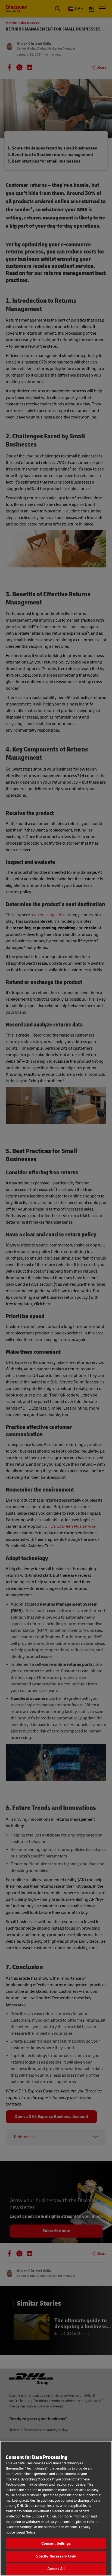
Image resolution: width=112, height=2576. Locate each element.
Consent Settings (56, 2543)
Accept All (56, 2569)
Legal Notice (26, 2532)
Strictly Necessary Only (56, 2556)
